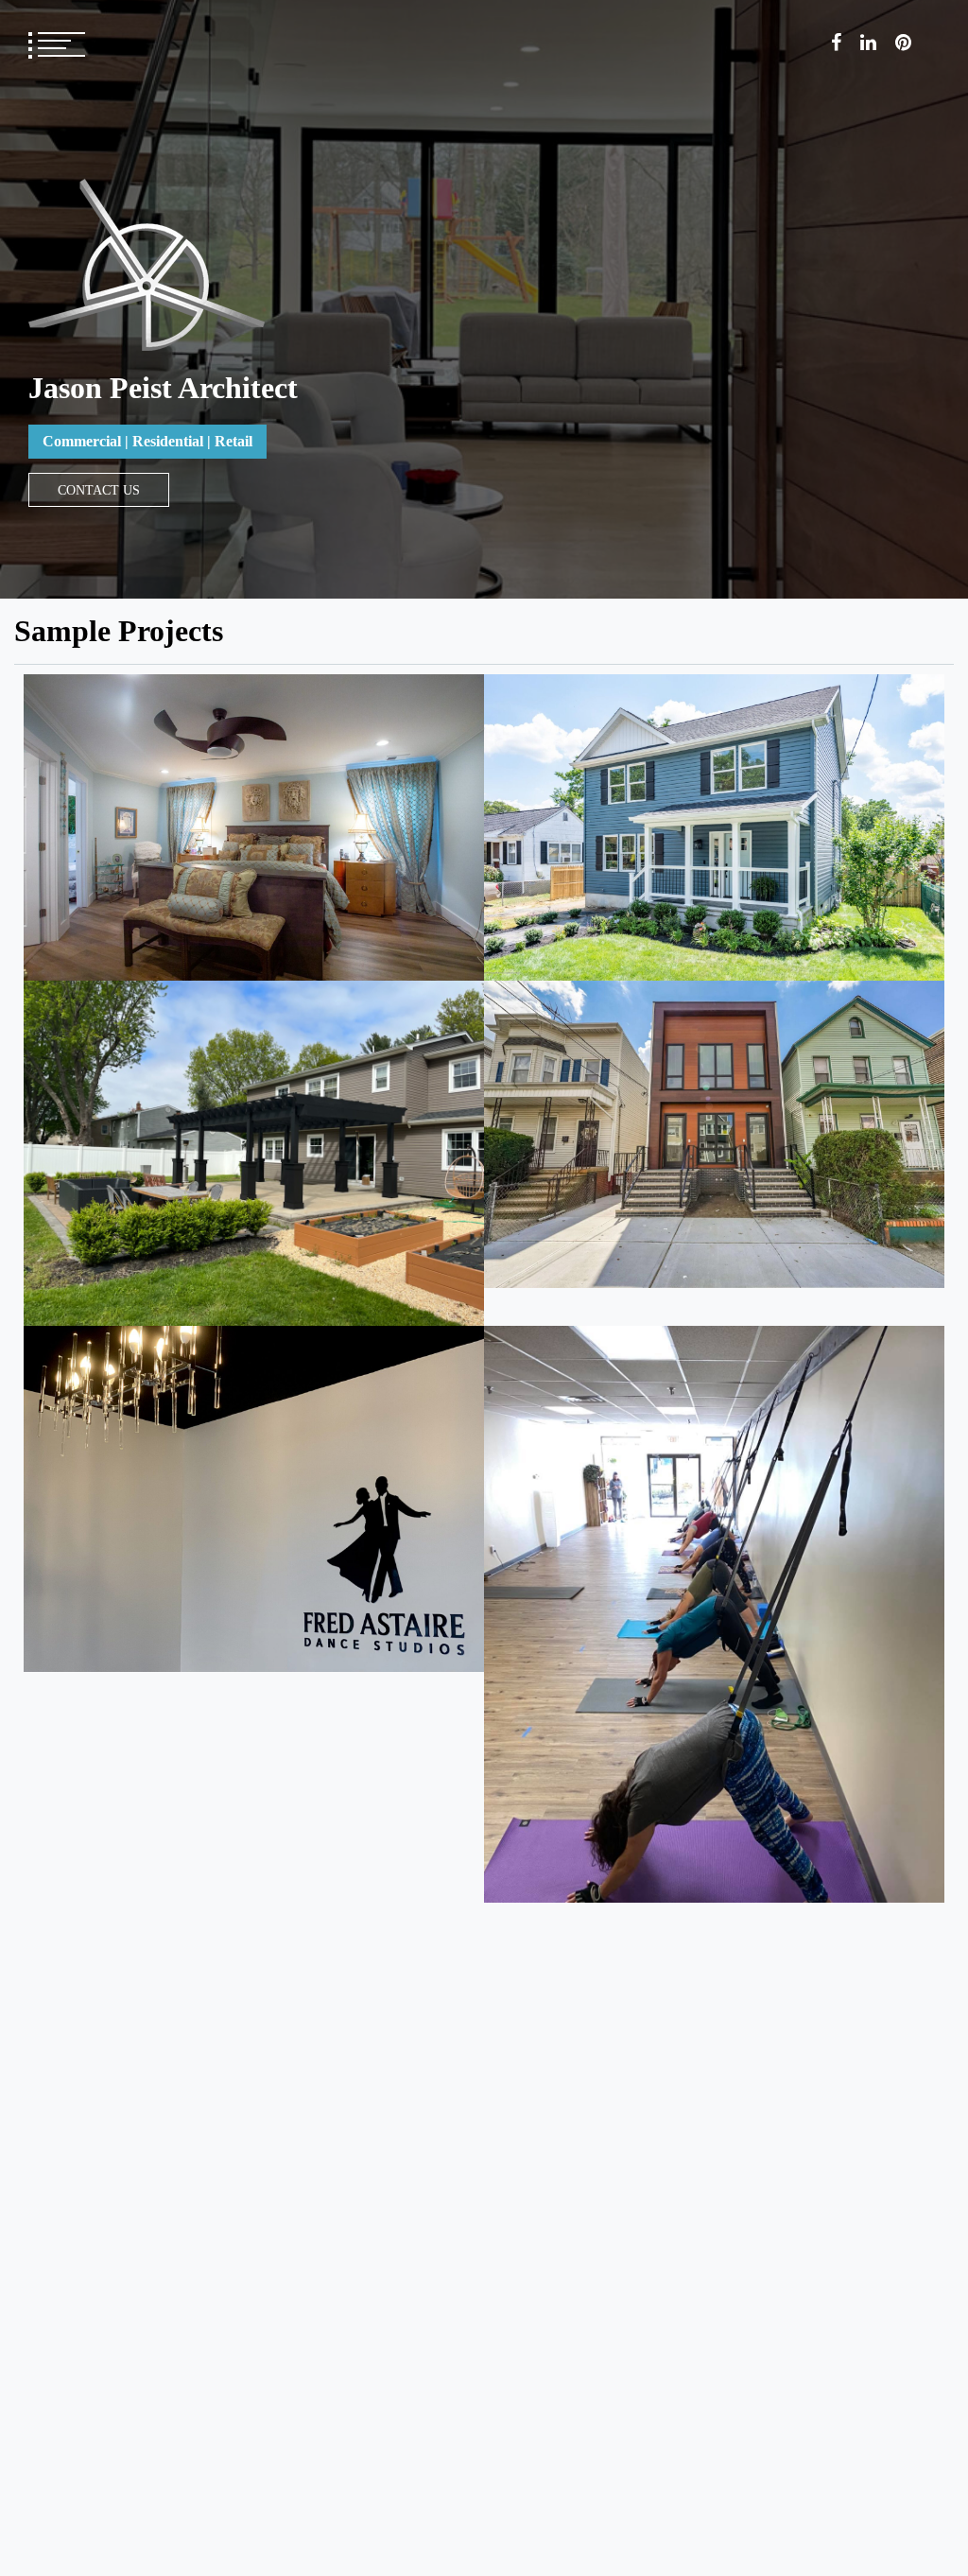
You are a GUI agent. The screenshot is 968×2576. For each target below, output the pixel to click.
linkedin (868, 43)
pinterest (903, 43)
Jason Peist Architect (163, 388)
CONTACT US (99, 490)
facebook (836, 43)
